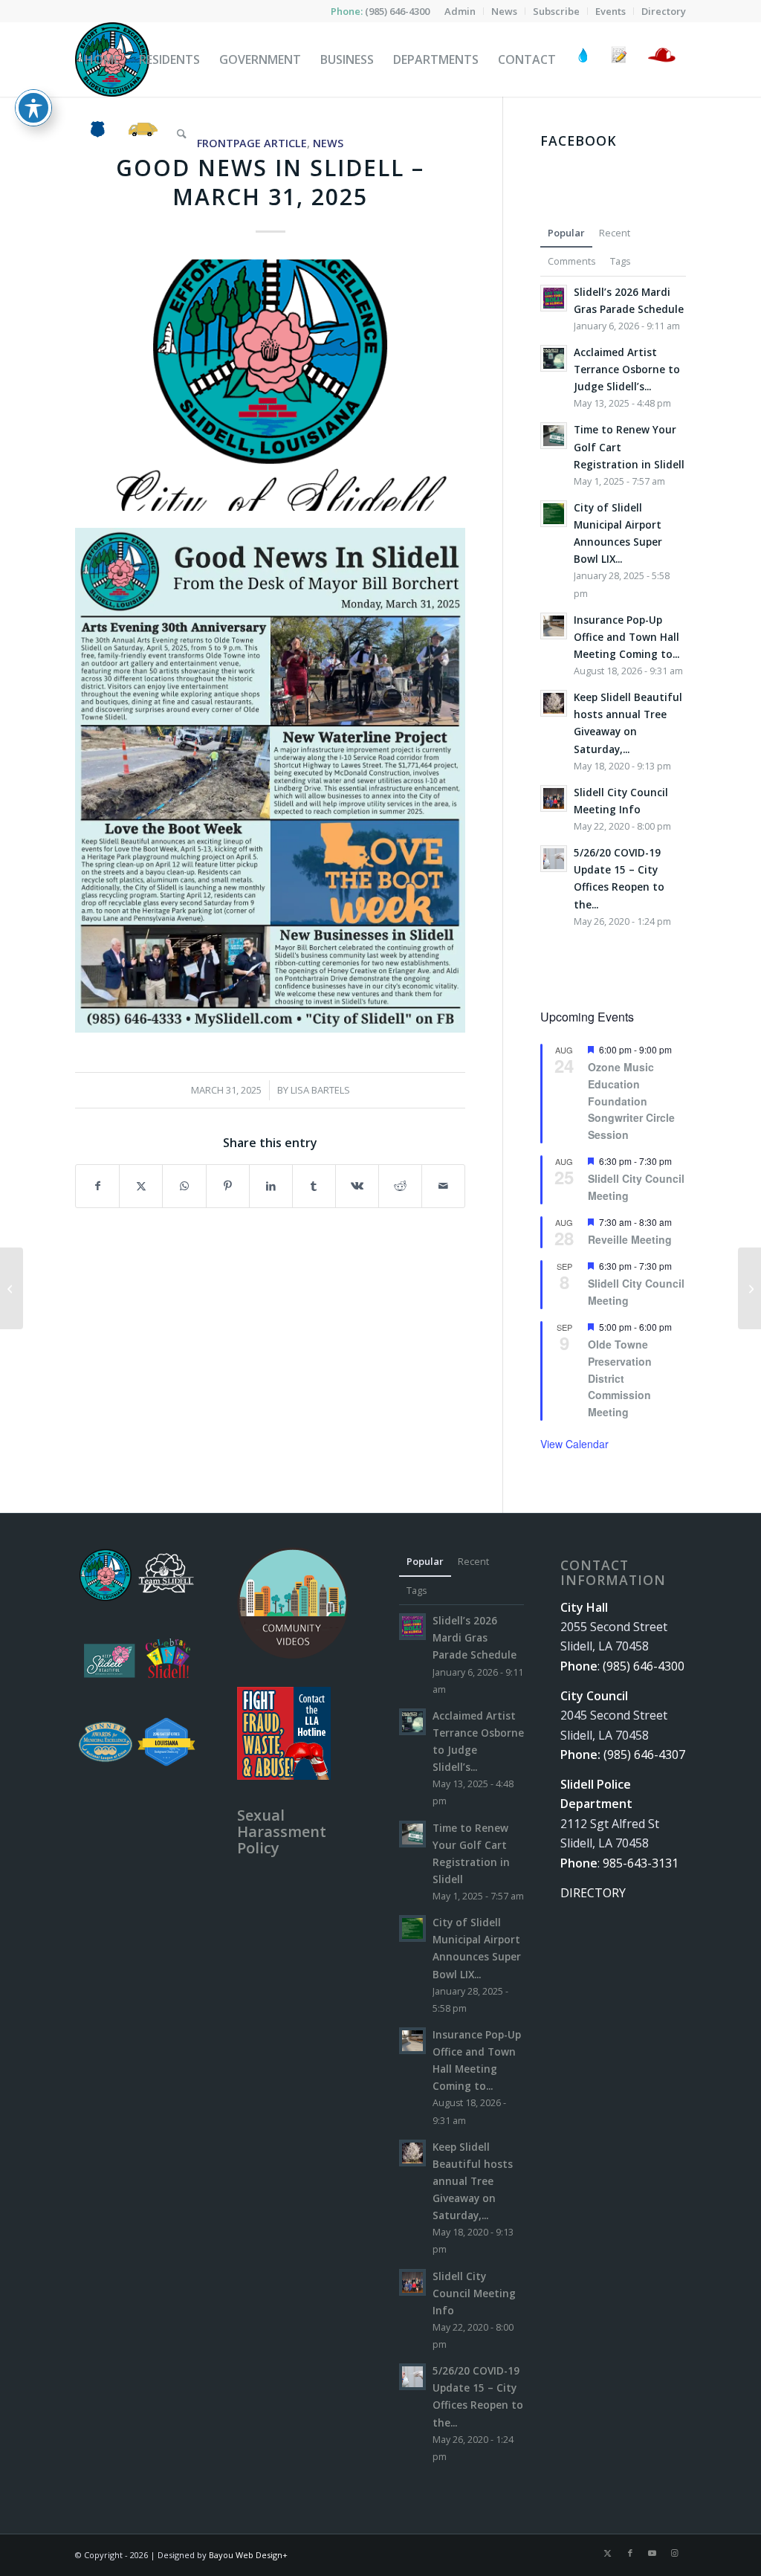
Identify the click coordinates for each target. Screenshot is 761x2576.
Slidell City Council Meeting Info (474, 2293)
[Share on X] (141, 1186)
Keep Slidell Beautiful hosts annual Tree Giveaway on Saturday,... (473, 2181)
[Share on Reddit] (400, 1186)
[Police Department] (97, 134)
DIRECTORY (593, 1893)
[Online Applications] (619, 59)
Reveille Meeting (630, 1239)
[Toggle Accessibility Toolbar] (33, 108)
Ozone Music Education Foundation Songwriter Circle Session (631, 1101)
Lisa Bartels (320, 1090)
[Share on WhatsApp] (184, 1186)
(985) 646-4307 (644, 1755)
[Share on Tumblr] (314, 1186)
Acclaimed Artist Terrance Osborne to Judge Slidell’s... (627, 369)
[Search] (182, 134)
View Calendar (574, 1444)
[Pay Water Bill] (583, 59)
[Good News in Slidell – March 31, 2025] (270, 385)
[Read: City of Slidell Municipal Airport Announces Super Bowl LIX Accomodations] (554, 514)
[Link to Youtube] (652, 2553)
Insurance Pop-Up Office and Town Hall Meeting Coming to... (626, 637)
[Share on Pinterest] (228, 1186)
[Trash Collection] (143, 134)
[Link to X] (608, 2553)
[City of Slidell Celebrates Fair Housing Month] (749, 1288)
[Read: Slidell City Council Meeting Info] (554, 798)
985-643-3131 (641, 1863)
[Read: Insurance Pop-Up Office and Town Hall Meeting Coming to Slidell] (554, 626)
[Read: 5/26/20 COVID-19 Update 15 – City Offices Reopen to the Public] (554, 859)
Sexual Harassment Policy (282, 1831)
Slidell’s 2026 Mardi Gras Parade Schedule (475, 1637)
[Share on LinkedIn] (271, 1186)
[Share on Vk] (357, 1186)
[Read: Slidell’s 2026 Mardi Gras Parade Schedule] (554, 298)
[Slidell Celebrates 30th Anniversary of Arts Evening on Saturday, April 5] (12, 1288)
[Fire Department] (661, 59)
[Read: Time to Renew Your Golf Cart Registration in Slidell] (554, 436)
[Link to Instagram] (675, 2553)
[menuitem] (460, 11)
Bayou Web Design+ (248, 2555)
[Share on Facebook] (97, 1186)
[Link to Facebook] (630, 2553)
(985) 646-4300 (397, 11)
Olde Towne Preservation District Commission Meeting (620, 1378)
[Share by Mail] (443, 1186)
